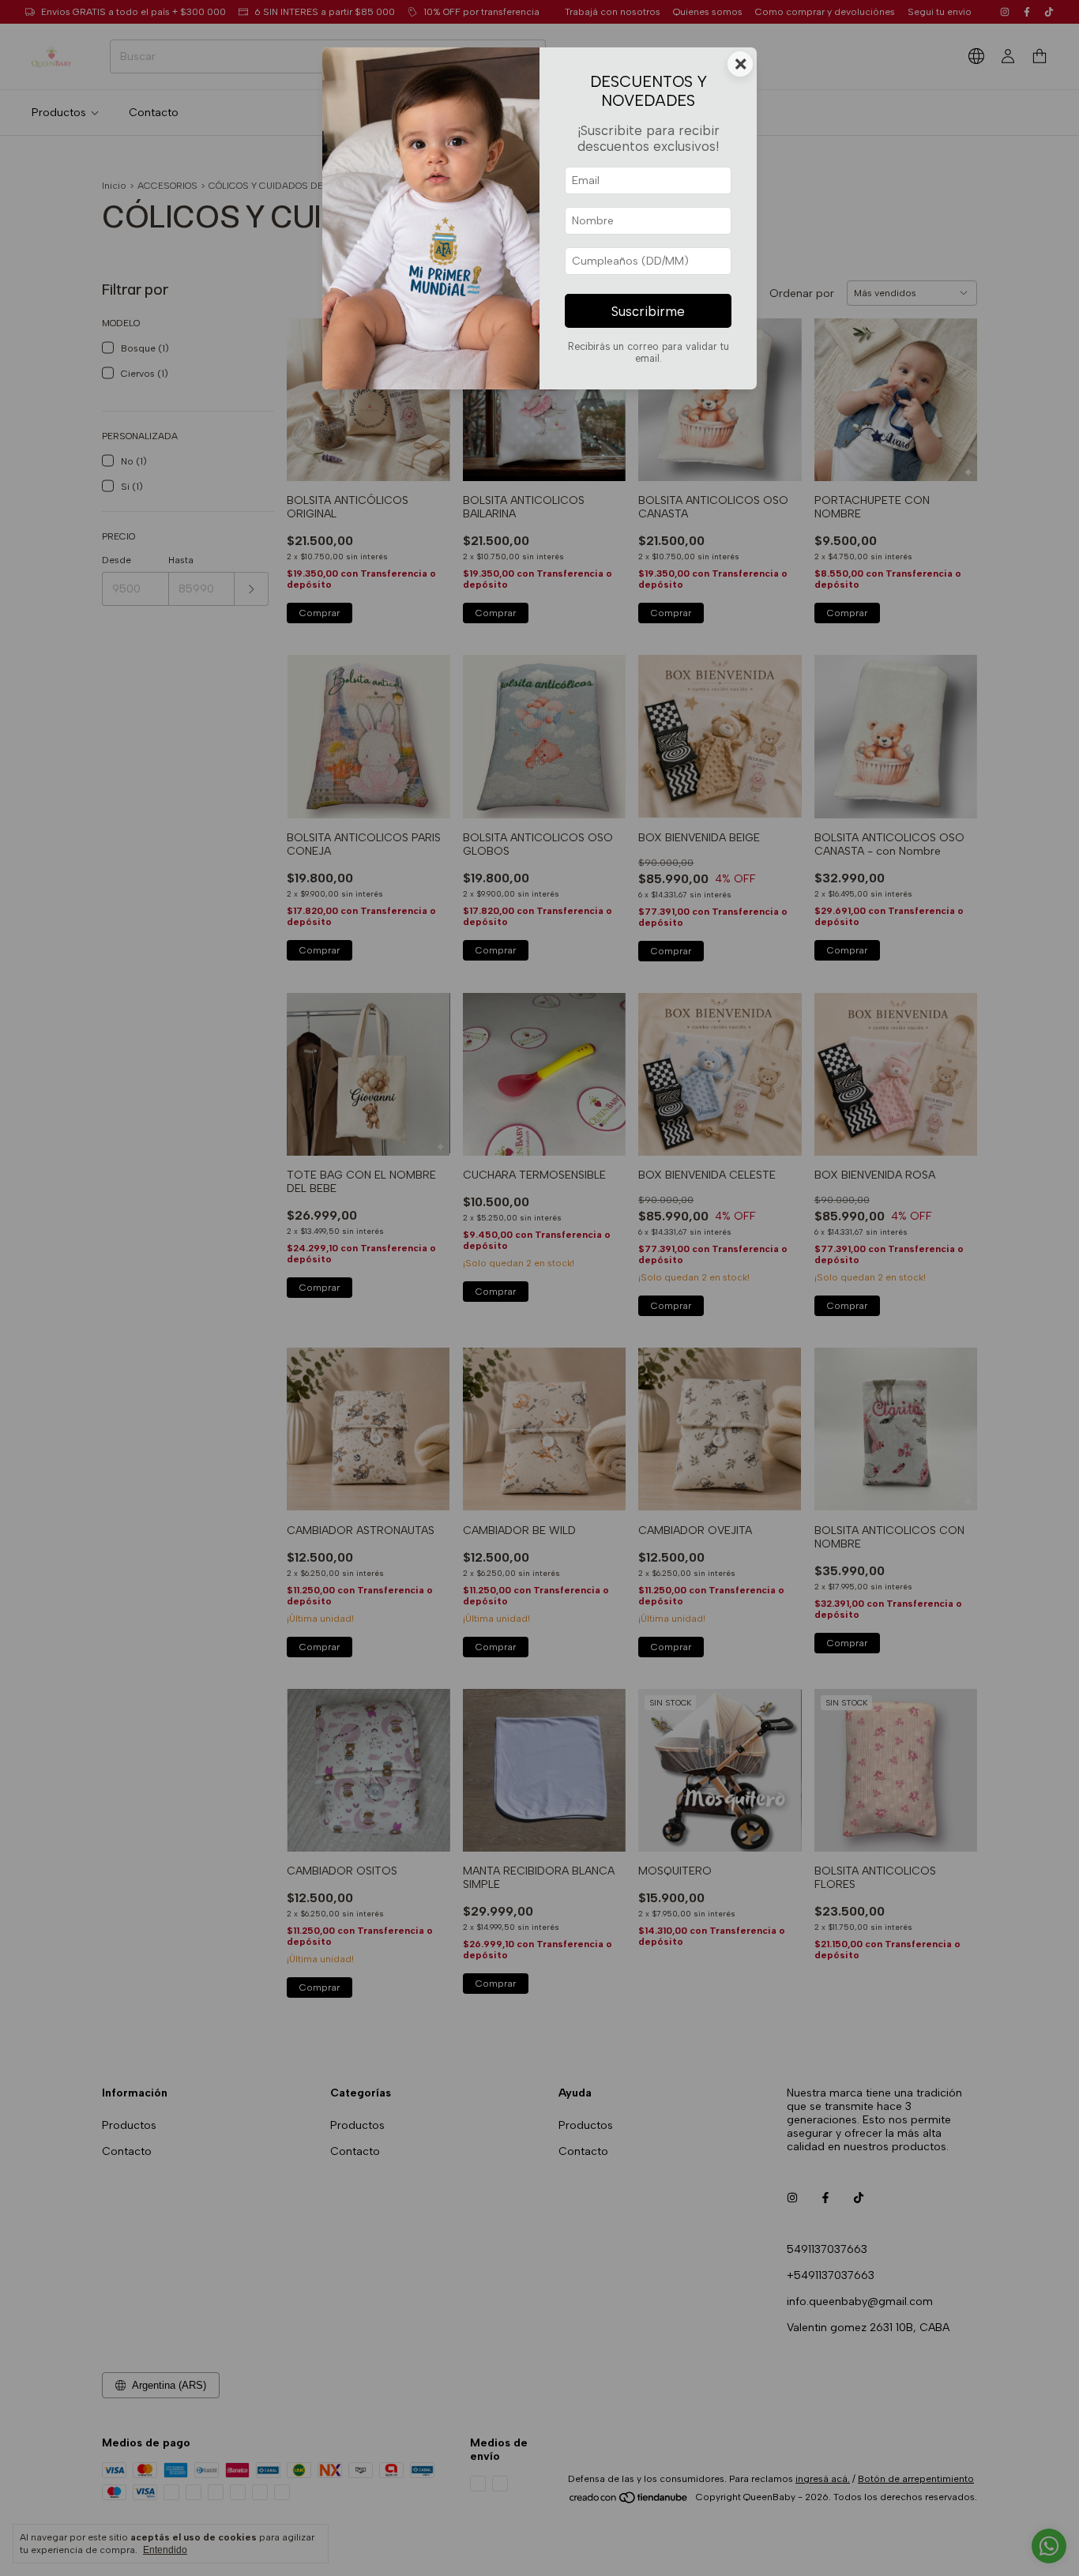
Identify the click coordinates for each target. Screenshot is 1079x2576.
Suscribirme (648, 311)
